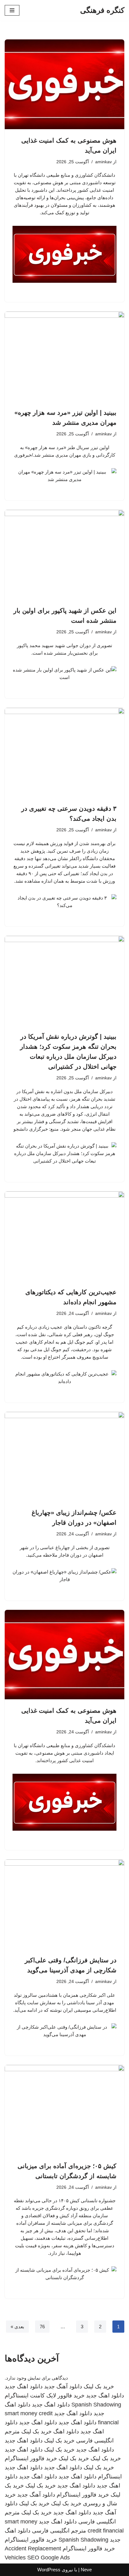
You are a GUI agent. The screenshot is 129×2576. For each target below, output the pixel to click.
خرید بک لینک (99, 2386)
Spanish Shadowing (96, 2405)
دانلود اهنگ (66, 2431)
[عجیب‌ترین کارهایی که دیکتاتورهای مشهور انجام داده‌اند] (64, 1236)
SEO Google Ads (49, 2558)
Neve (86, 2570)
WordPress (49, 2570)
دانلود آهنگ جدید (63, 2386)
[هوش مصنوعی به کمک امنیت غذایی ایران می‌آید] (64, 84)
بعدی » (17, 2327)
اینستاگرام (110, 2477)
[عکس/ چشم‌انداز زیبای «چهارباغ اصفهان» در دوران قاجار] (64, 1457)
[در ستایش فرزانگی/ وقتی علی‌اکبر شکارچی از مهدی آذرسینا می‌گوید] (64, 1904)
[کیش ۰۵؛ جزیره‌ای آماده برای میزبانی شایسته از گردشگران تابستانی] (64, 2110)
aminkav (103, 162)
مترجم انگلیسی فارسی (59, 2531)
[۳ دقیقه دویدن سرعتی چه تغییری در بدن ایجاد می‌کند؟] (64, 753)
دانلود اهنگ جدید (24, 2386)
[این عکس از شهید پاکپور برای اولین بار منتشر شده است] (64, 555)
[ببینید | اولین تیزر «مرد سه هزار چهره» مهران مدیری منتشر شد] (64, 356)
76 (42, 2327)
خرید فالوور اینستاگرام (31, 2458)
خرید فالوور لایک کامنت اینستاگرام (45, 2396)
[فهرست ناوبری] (12, 10)
